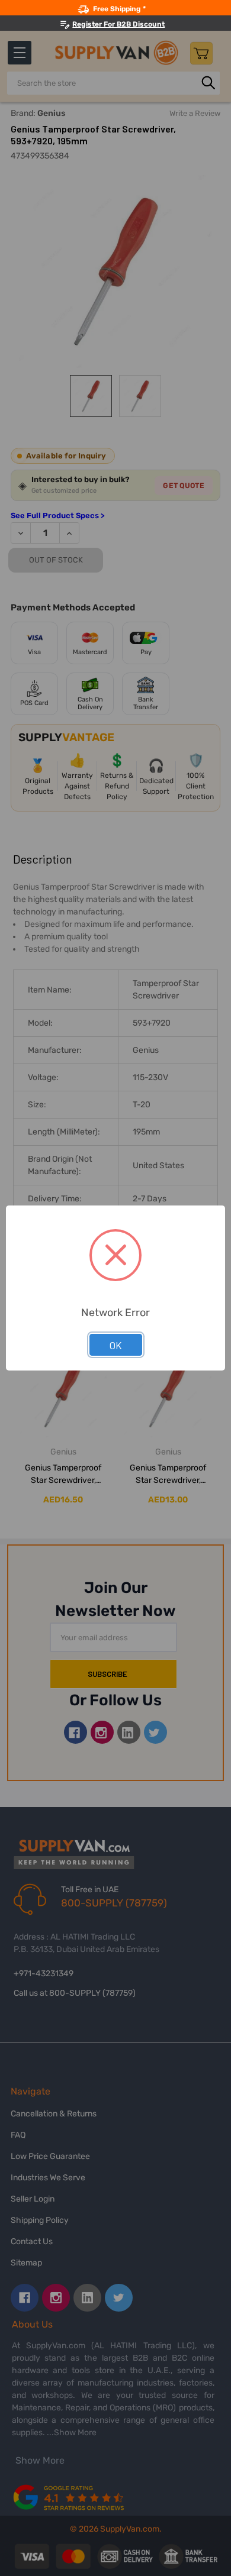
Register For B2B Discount (118, 24)
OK (116, 1345)
